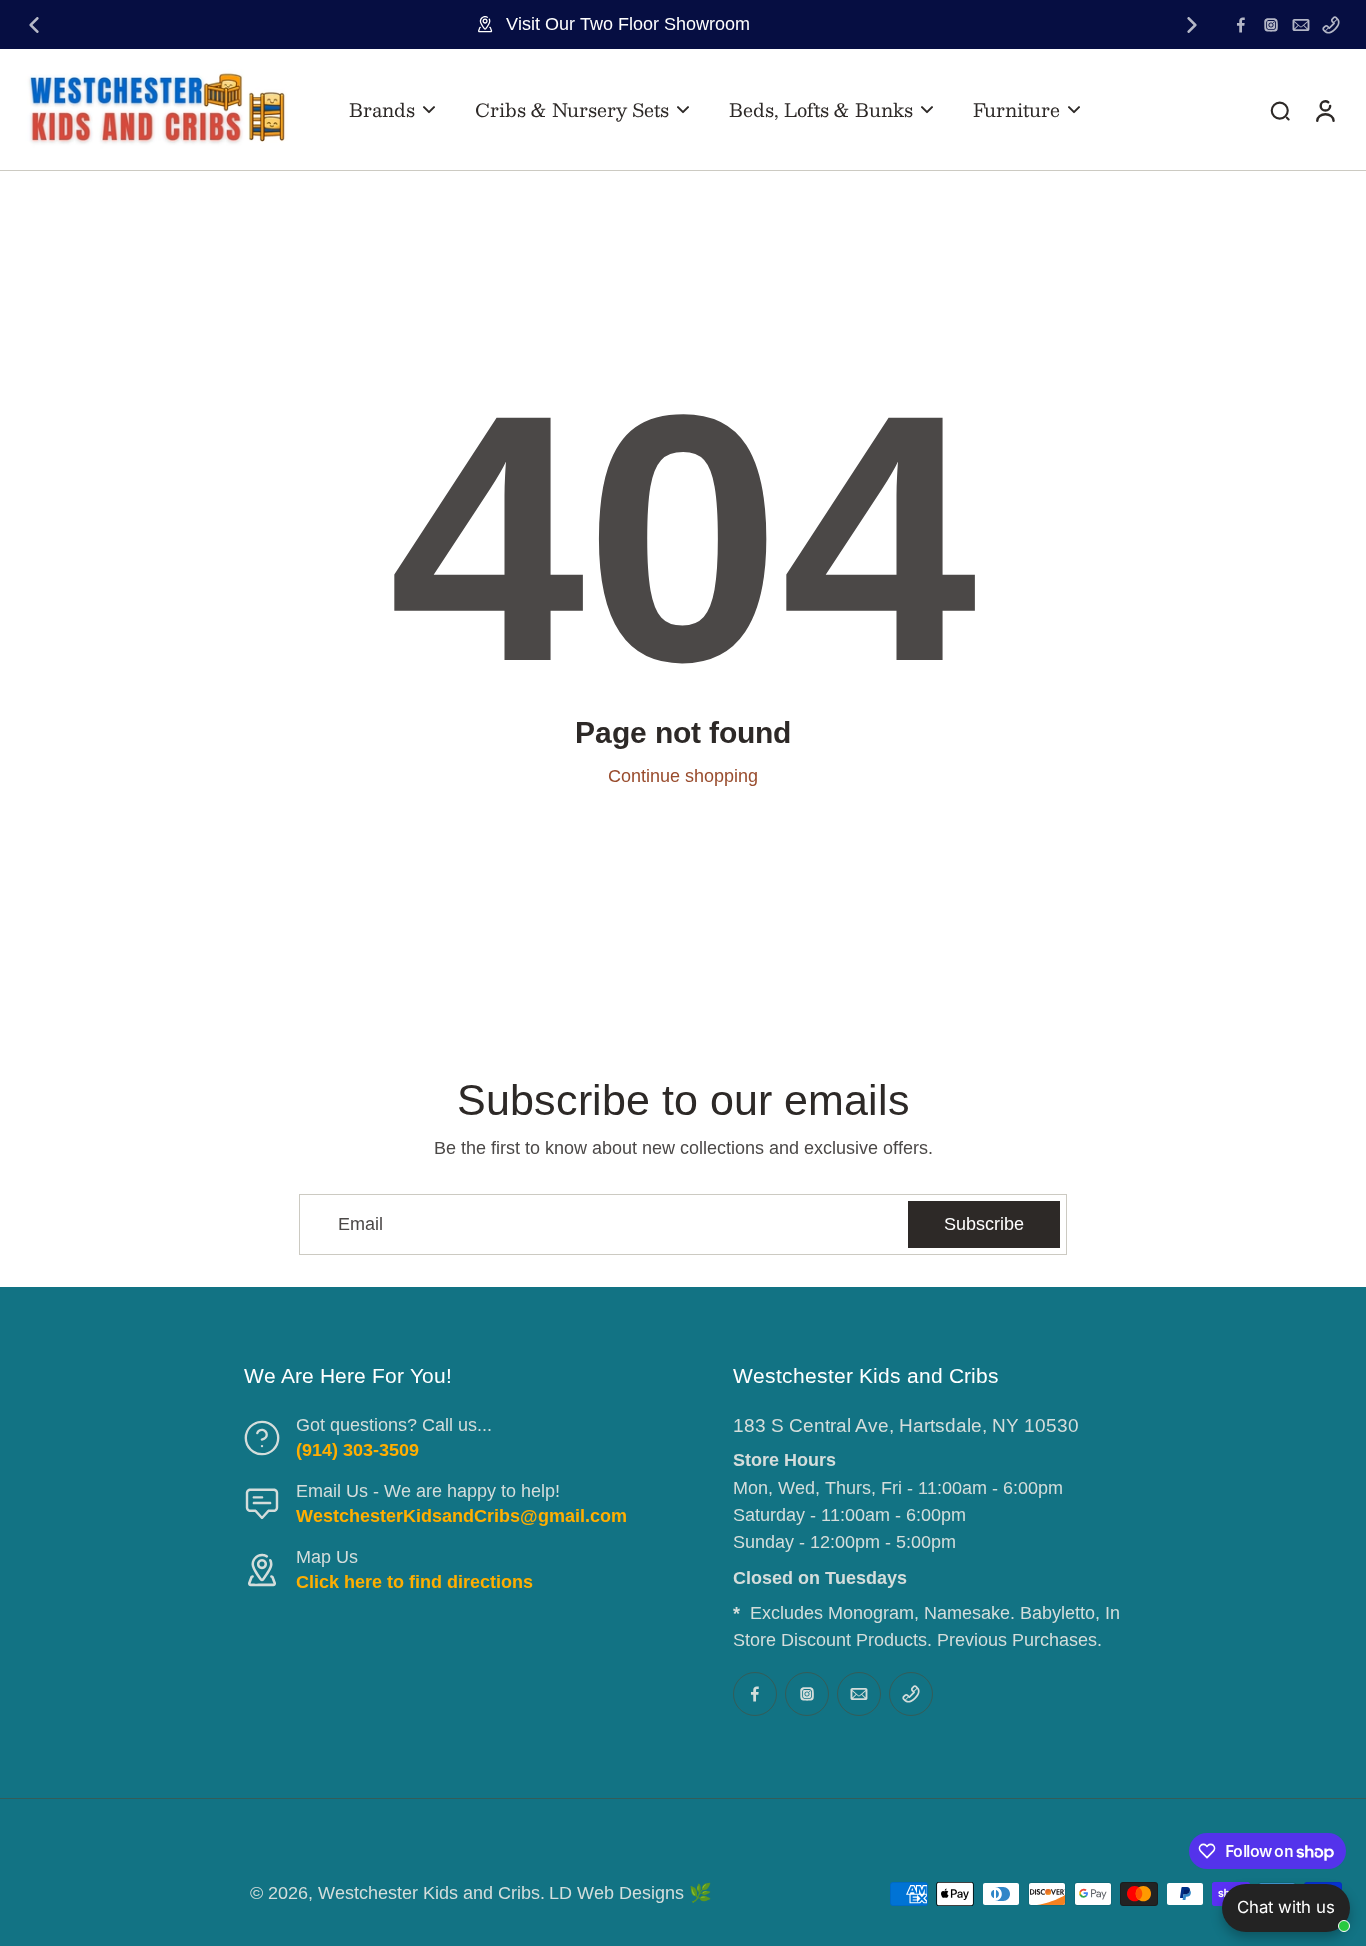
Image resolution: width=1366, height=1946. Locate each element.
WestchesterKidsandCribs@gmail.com (461, 1516)
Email (360, 1224)
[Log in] (1324, 109)
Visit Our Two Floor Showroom (628, 24)
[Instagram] (1271, 25)
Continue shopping (683, 776)
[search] (1280, 110)
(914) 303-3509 (357, 1450)
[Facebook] (1241, 25)
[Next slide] (1192, 25)
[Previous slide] (34, 25)
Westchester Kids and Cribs (429, 1893)
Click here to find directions (414, 1582)
